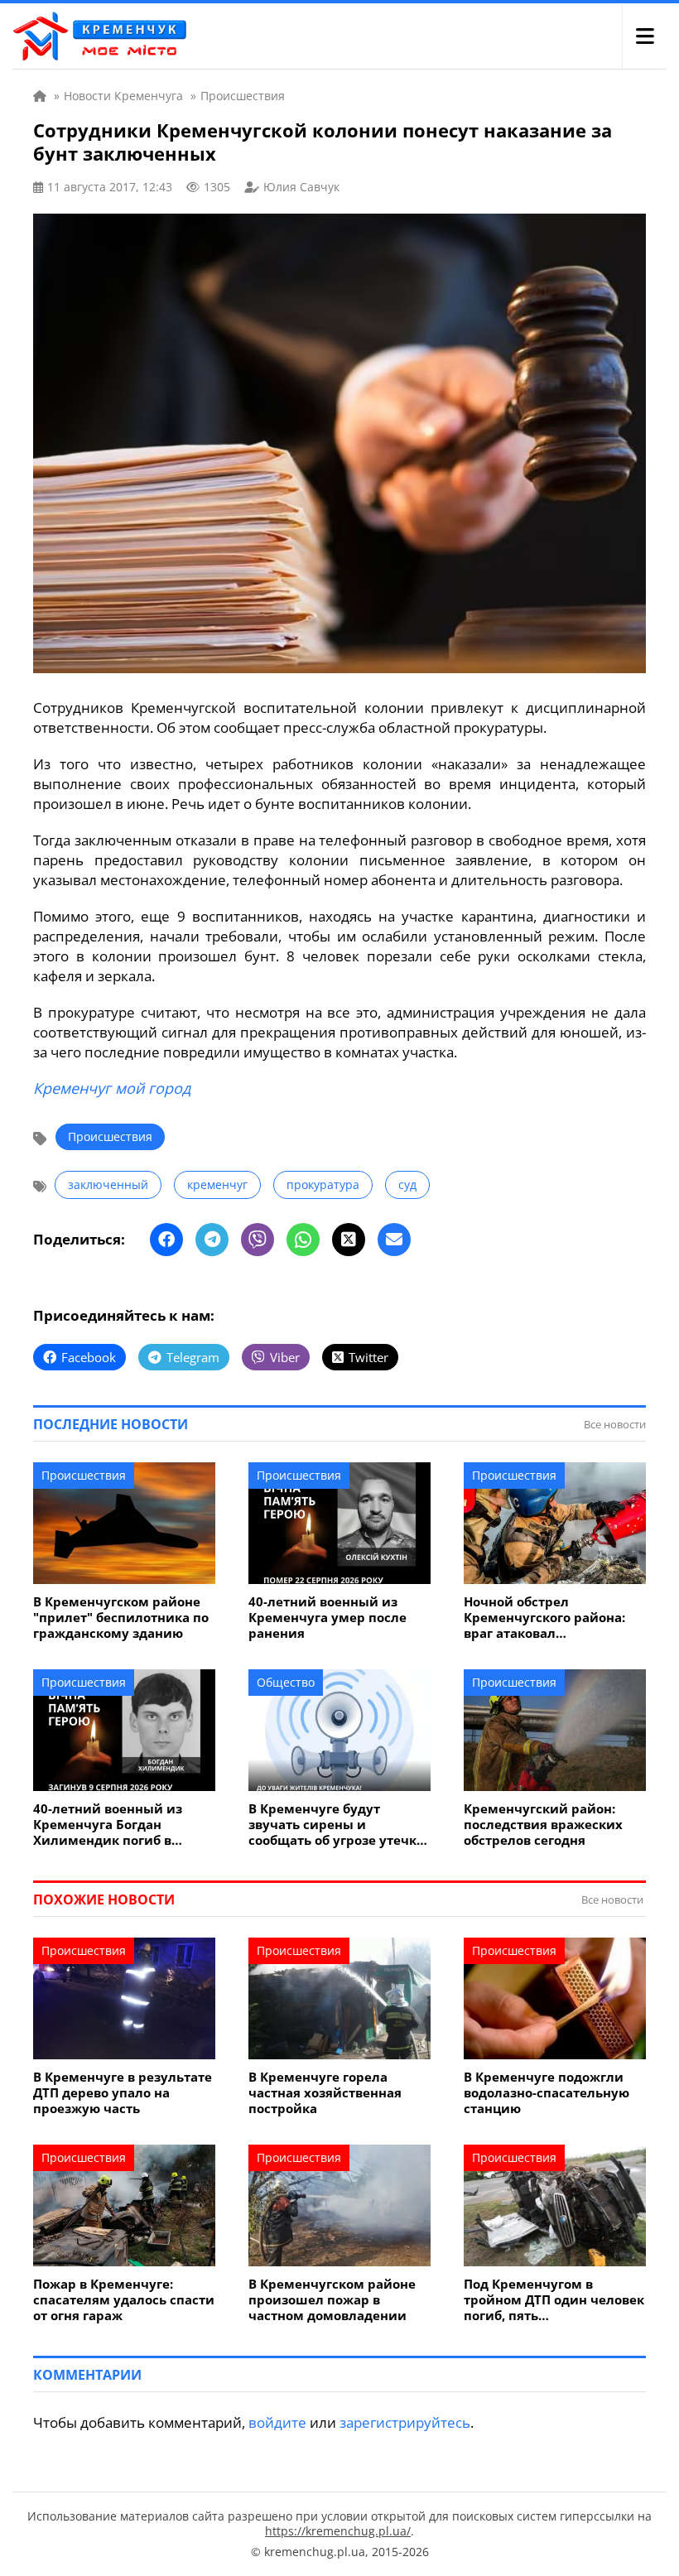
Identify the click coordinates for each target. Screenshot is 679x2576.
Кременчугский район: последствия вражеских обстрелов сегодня (543, 1825)
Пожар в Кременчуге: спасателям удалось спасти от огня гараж (124, 2300)
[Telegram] (212, 1240)
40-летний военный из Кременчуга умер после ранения (327, 1618)
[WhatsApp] (303, 1240)
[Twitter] (349, 1240)
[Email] (394, 1240)
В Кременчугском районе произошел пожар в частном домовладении (332, 2300)
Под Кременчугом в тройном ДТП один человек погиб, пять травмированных (554, 2300)
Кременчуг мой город (112, 1088)
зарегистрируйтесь (405, 2422)
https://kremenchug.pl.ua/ (338, 2531)
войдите (277, 2422)
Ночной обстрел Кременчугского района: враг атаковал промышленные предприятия (544, 1618)
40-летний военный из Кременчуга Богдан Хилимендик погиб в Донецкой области (108, 1825)
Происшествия (110, 1136)
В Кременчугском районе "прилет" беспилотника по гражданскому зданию (121, 1618)
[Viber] (258, 1240)
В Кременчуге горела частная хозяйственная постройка (325, 2093)
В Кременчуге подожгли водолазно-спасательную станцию (547, 2093)
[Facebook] (166, 1240)
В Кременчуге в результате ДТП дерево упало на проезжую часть (123, 2093)
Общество (286, 1682)
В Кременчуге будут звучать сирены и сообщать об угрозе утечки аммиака (337, 1825)
